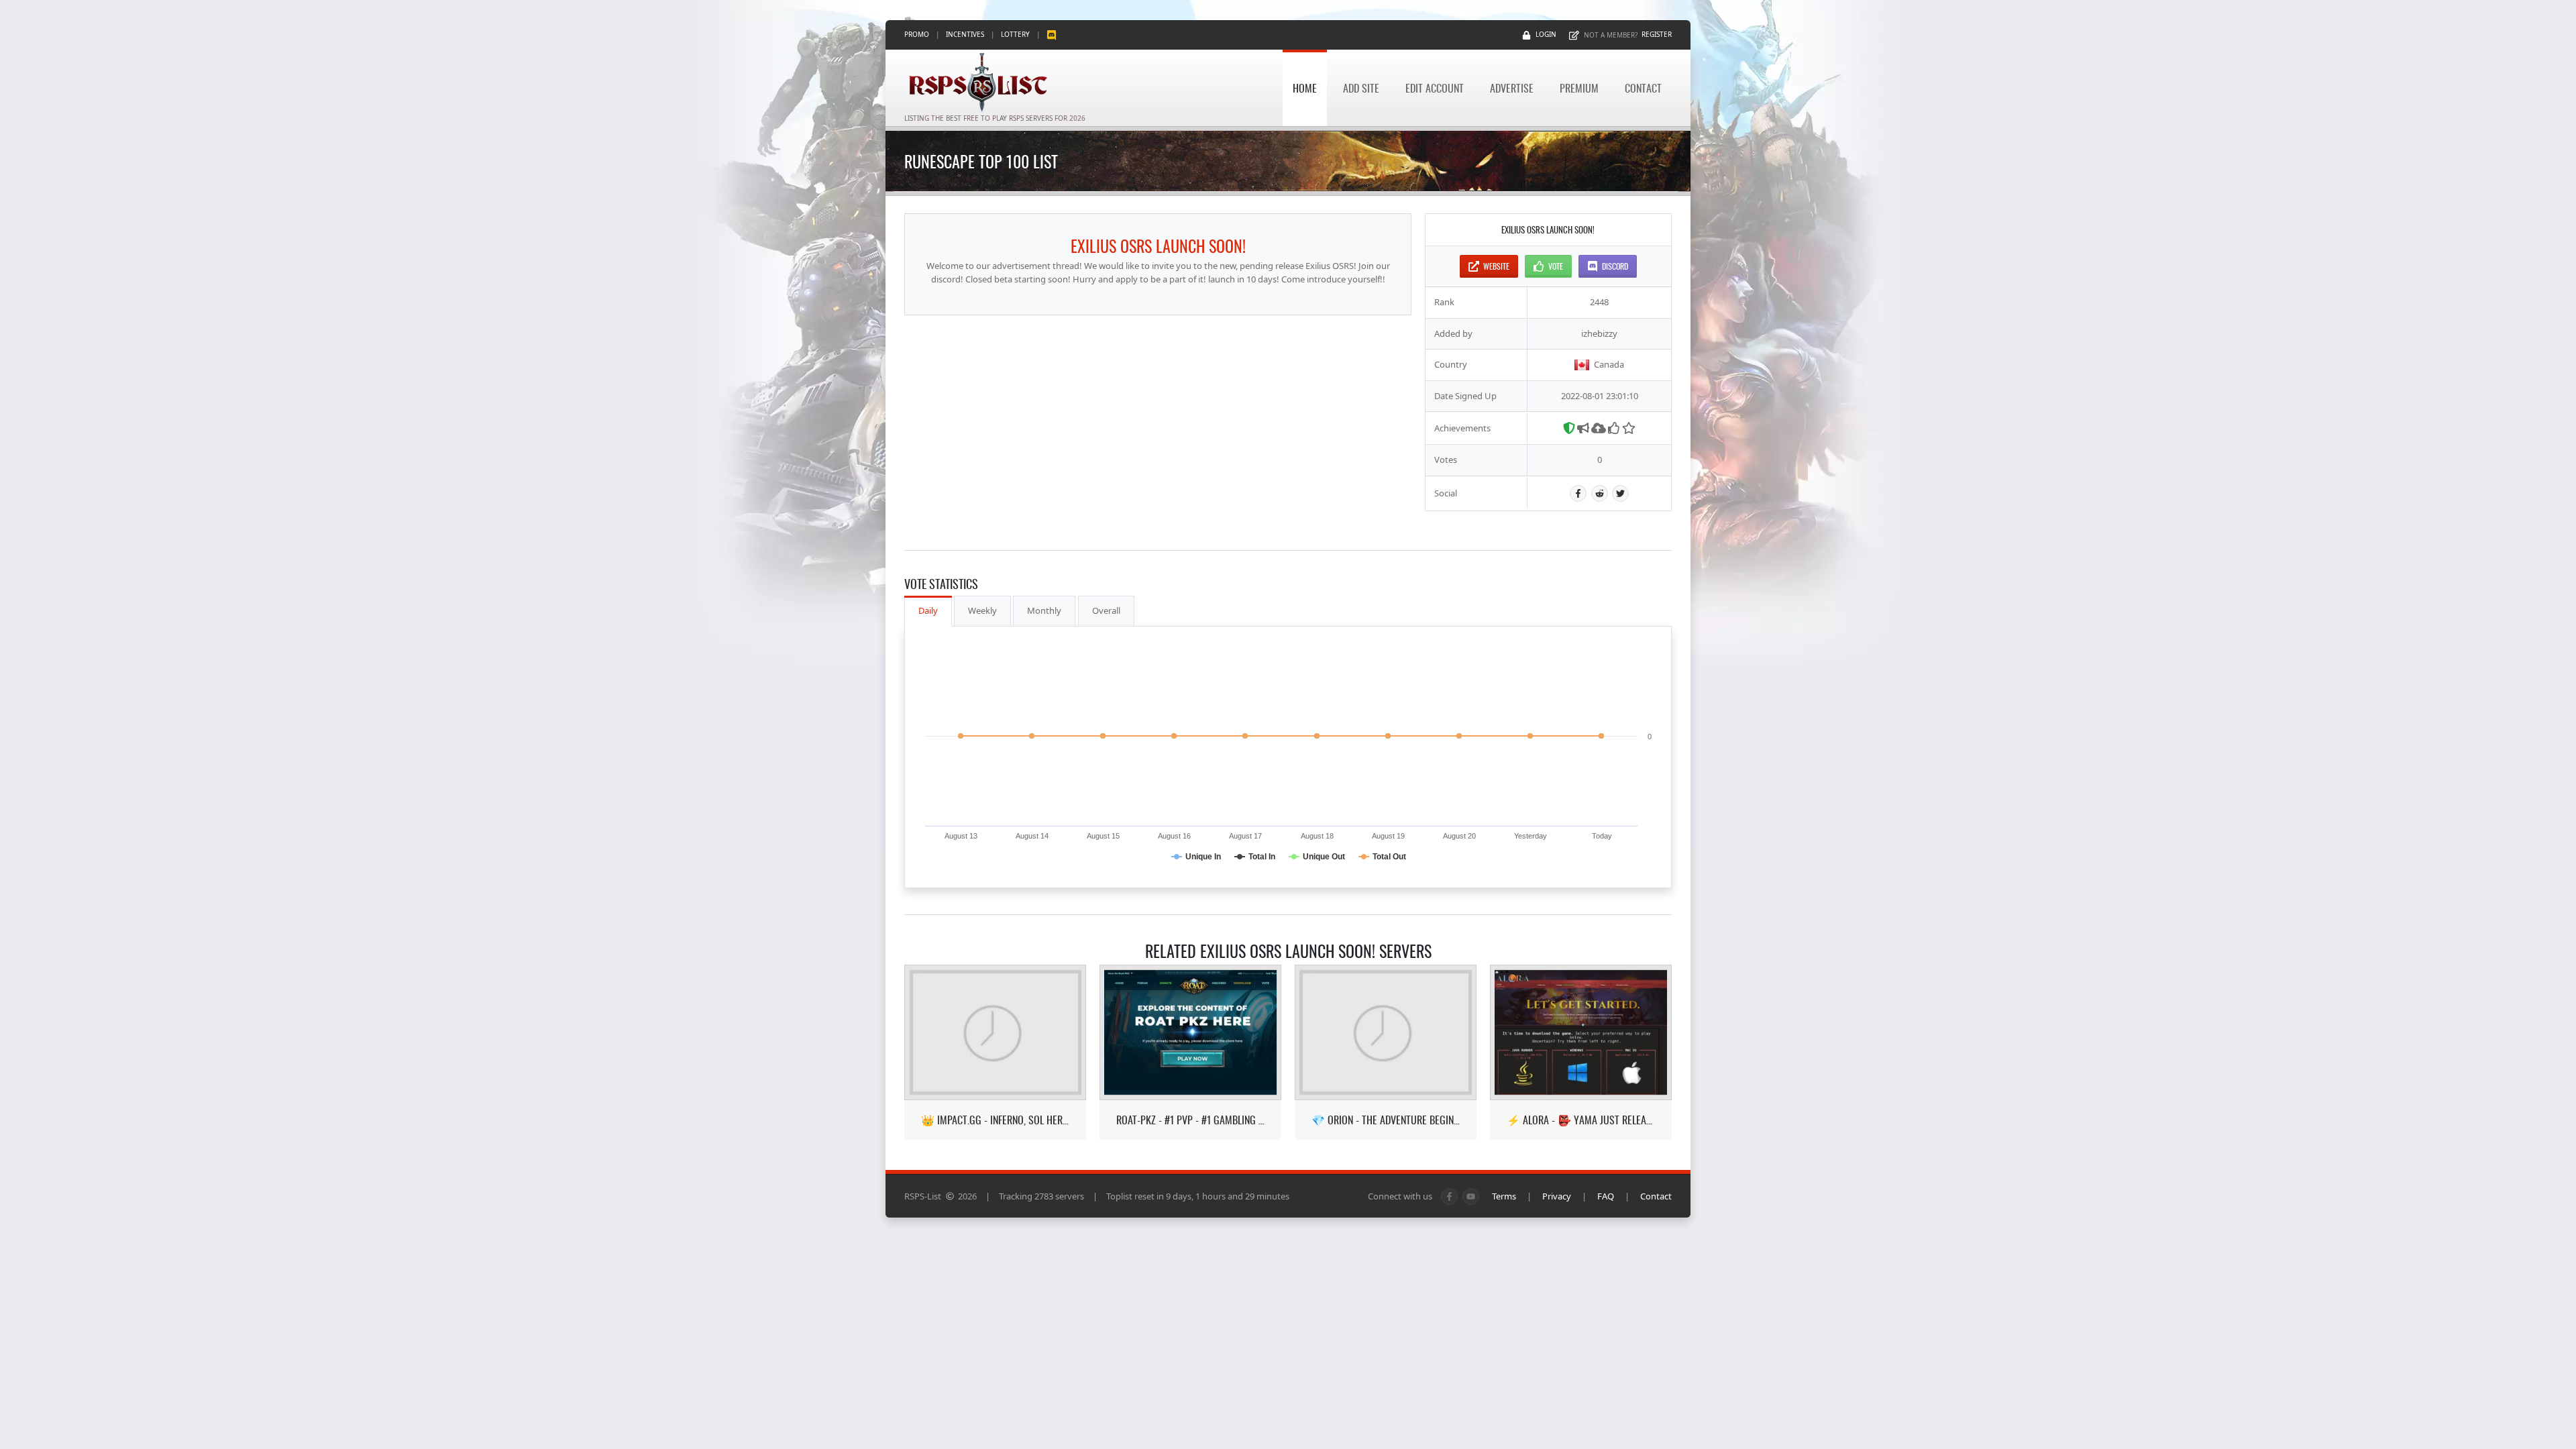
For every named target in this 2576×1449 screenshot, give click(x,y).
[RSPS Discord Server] (1052, 35)
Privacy (1557, 1196)
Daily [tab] (928, 610)
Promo (917, 34)
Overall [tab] (1106, 610)
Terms (1504, 1196)
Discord (1615, 266)
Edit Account (1435, 88)
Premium (1579, 88)
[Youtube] (1471, 1196)
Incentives (965, 34)
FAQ (1606, 1196)
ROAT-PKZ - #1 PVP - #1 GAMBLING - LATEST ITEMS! (1190, 1120)
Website (1496, 266)
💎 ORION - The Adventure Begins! (1386, 1120)
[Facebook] (1578, 493)
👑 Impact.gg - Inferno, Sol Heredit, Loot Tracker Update (995, 1120)
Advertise (1512, 88)
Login (1546, 34)
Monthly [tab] (1044, 610)
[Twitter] (1620, 493)
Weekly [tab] (982, 610)
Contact (1643, 88)
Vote (1556, 266)
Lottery (1015, 34)
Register (1657, 34)
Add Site (1361, 88)
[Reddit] (1600, 493)
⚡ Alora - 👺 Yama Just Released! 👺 (1581, 1120)
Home (1305, 88)
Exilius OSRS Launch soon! (1158, 246)
